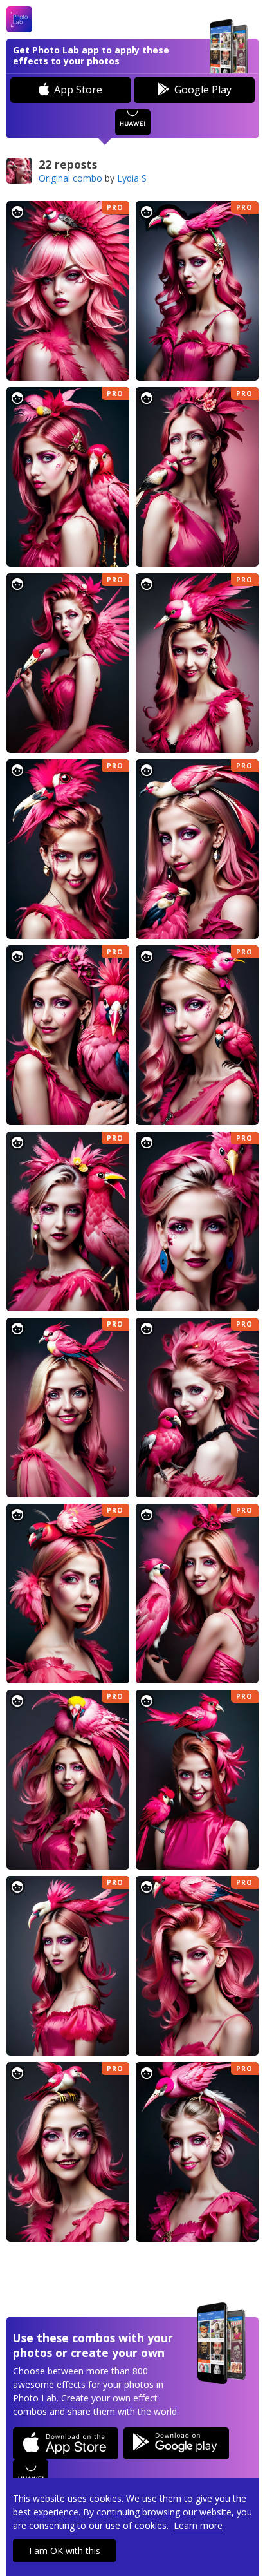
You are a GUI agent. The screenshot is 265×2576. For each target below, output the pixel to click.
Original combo (70, 178)
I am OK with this (65, 2551)
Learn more (198, 2525)
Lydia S (132, 178)
